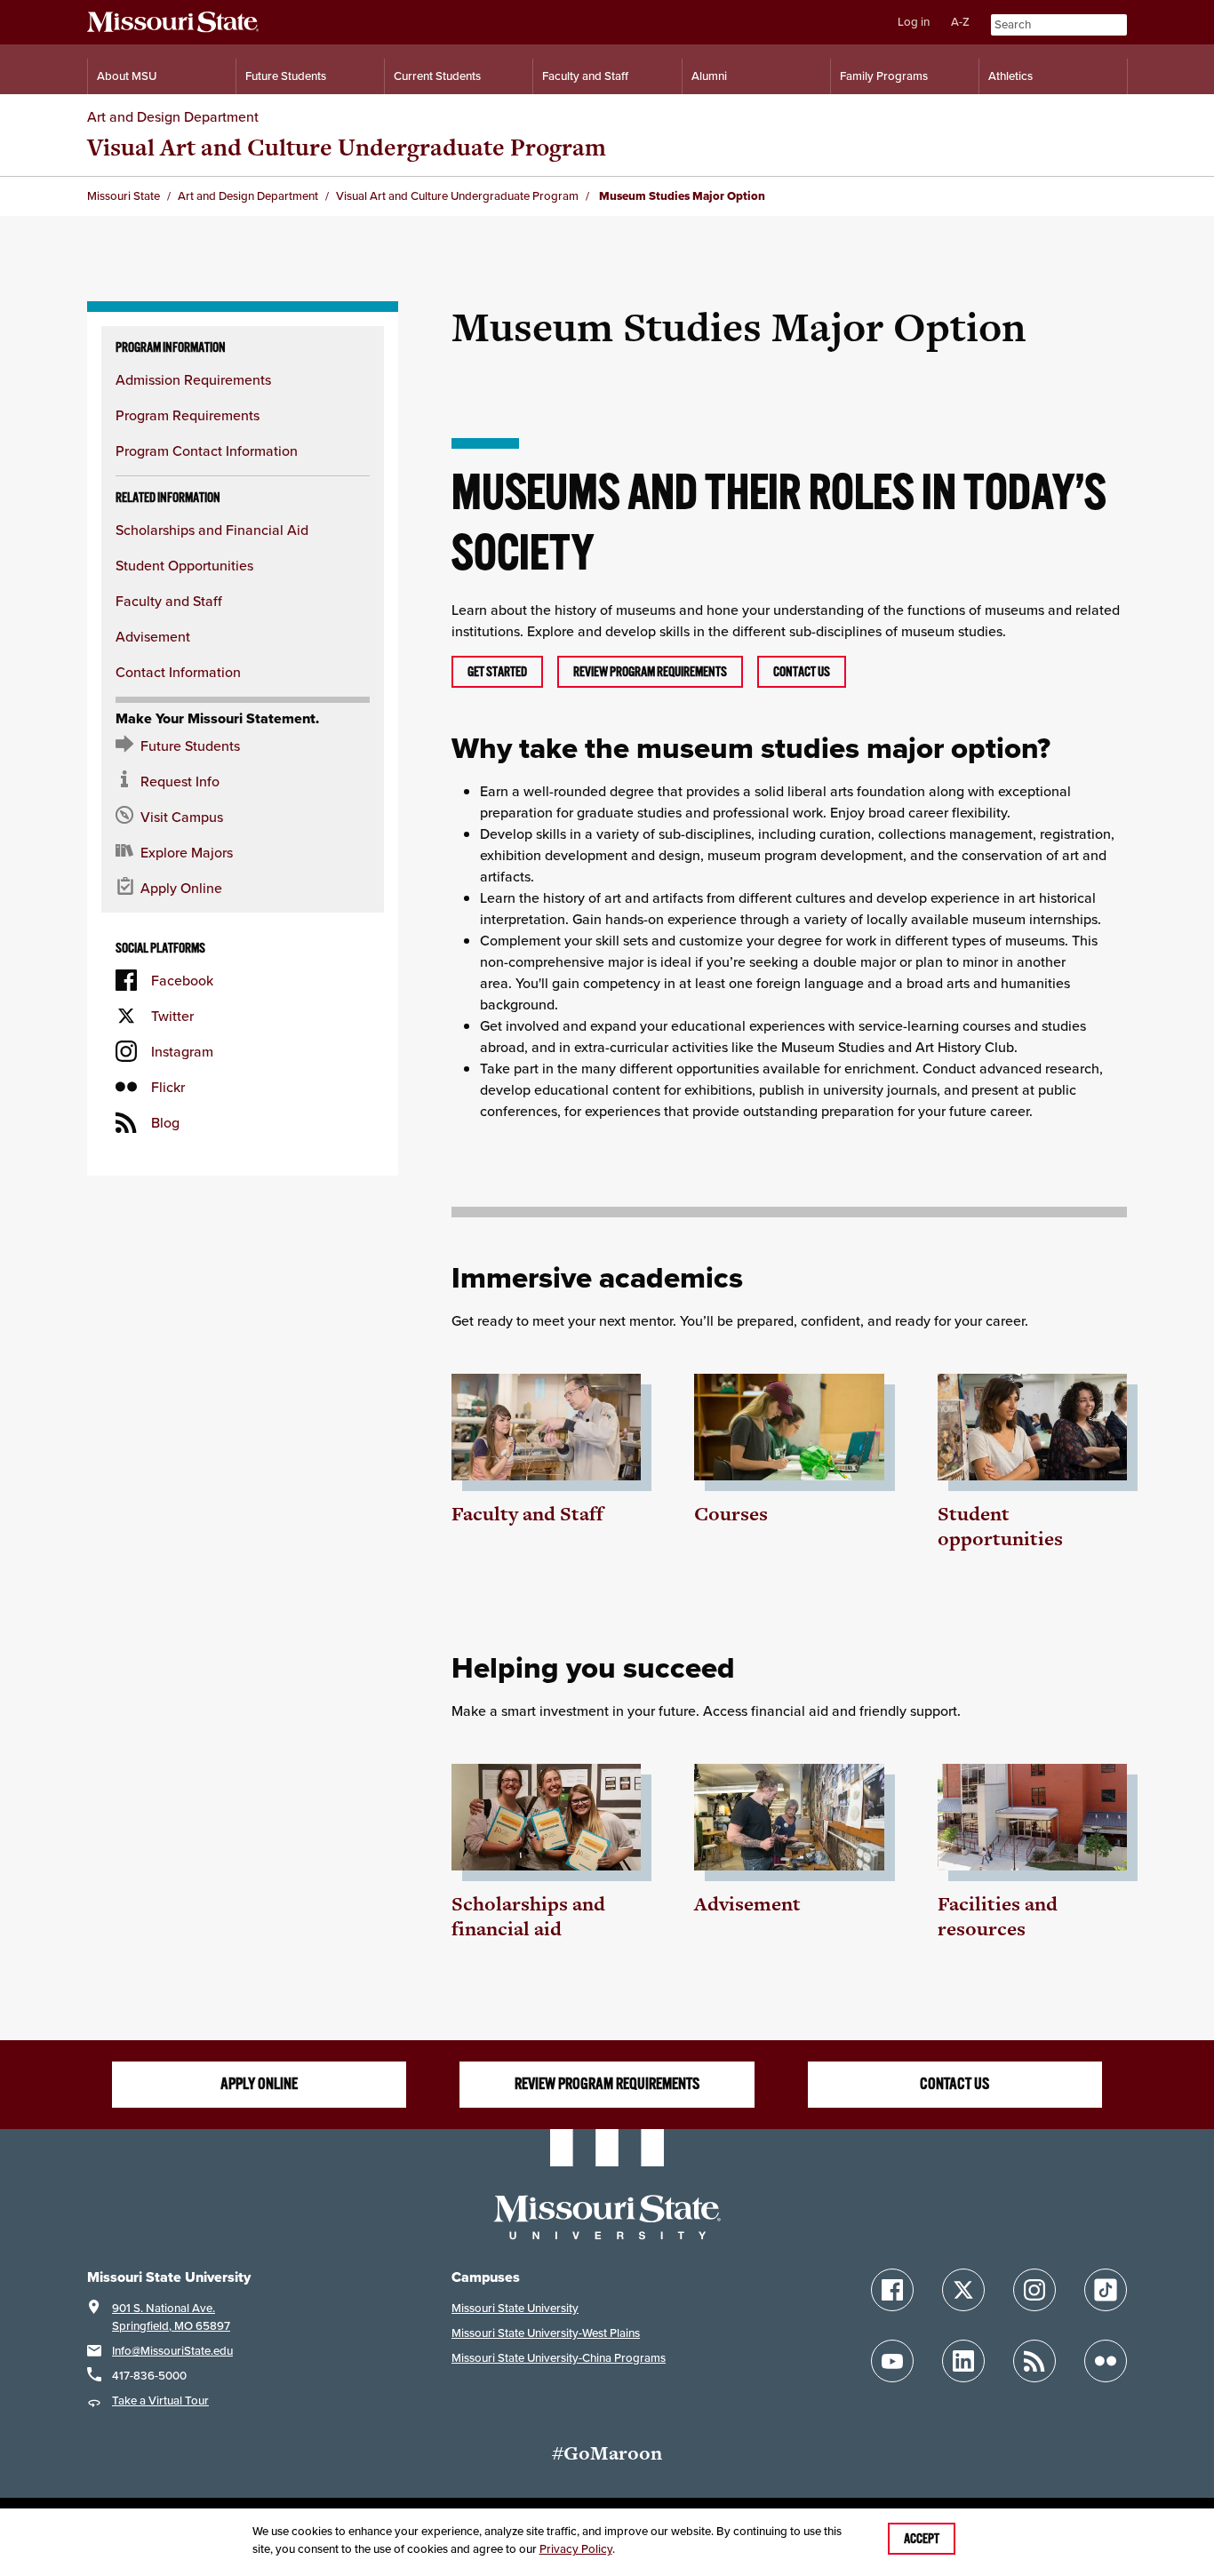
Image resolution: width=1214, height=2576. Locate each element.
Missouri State (124, 196)
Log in (914, 22)
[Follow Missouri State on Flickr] (1106, 2361)
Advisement (153, 636)
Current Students (437, 76)
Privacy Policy (576, 2549)
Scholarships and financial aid (528, 1916)
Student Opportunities (184, 565)
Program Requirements (188, 415)
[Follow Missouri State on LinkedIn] (963, 2361)
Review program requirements (650, 672)
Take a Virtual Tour (160, 2401)
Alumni (709, 76)
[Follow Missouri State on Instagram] (1034, 2290)
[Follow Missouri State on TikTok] (1106, 2290)
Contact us (802, 672)
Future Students (286, 76)
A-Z (960, 22)
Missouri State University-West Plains (546, 2333)
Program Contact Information (207, 451)
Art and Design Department (173, 116)
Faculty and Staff (585, 76)
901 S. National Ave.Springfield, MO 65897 (171, 2317)
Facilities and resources (998, 1916)
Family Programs (884, 76)
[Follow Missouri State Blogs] (1034, 2361)
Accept (922, 2539)
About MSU (127, 76)
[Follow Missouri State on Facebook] (892, 2290)
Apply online (259, 2084)
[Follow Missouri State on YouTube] (892, 2361)
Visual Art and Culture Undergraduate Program (347, 147)
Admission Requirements (193, 379)
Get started (497, 672)
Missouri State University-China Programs (559, 2358)
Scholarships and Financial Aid (212, 530)
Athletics (1010, 76)
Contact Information (178, 672)
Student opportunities (1000, 1526)
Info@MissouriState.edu (172, 2351)
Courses (731, 1514)
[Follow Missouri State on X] (963, 2290)
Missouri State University (515, 2308)
